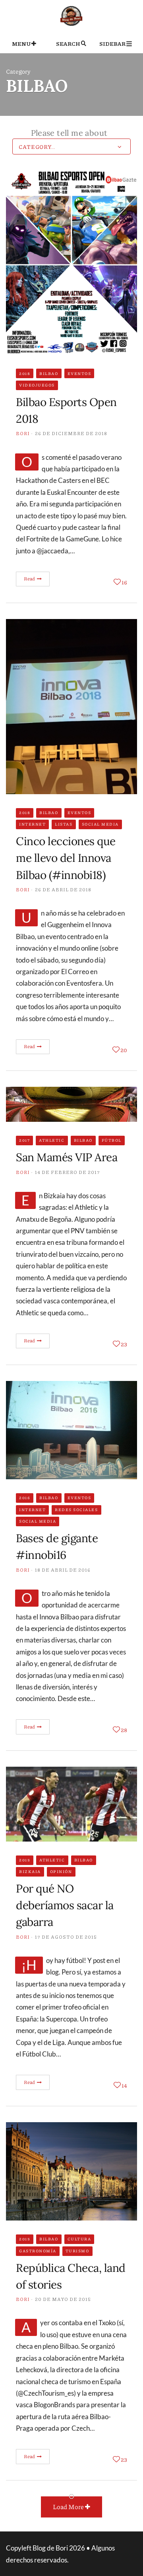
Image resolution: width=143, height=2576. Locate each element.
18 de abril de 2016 (63, 1570)
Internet (32, 824)
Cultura (79, 2239)
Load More (69, 2507)
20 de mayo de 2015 (63, 2299)
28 (124, 1730)
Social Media (100, 824)
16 (124, 582)
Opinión (61, 1871)
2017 (24, 1140)
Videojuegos (37, 385)
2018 (25, 373)
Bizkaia (30, 1871)
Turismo (77, 2251)
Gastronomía (38, 2251)
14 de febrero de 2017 (68, 1172)
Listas (64, 824)
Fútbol (112, 1140)
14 (124, 2085)
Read (30, 579)
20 (124, 1050)
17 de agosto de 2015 (66, 1937)
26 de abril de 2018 (63, 890)
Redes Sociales (76, 1510)
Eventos (79, 373)
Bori (23, 433)
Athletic (52, 1140)
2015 (25, 1860)
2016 (25, 1498)
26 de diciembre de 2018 (71, 433)
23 (124, 1344)
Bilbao (49, 373)
